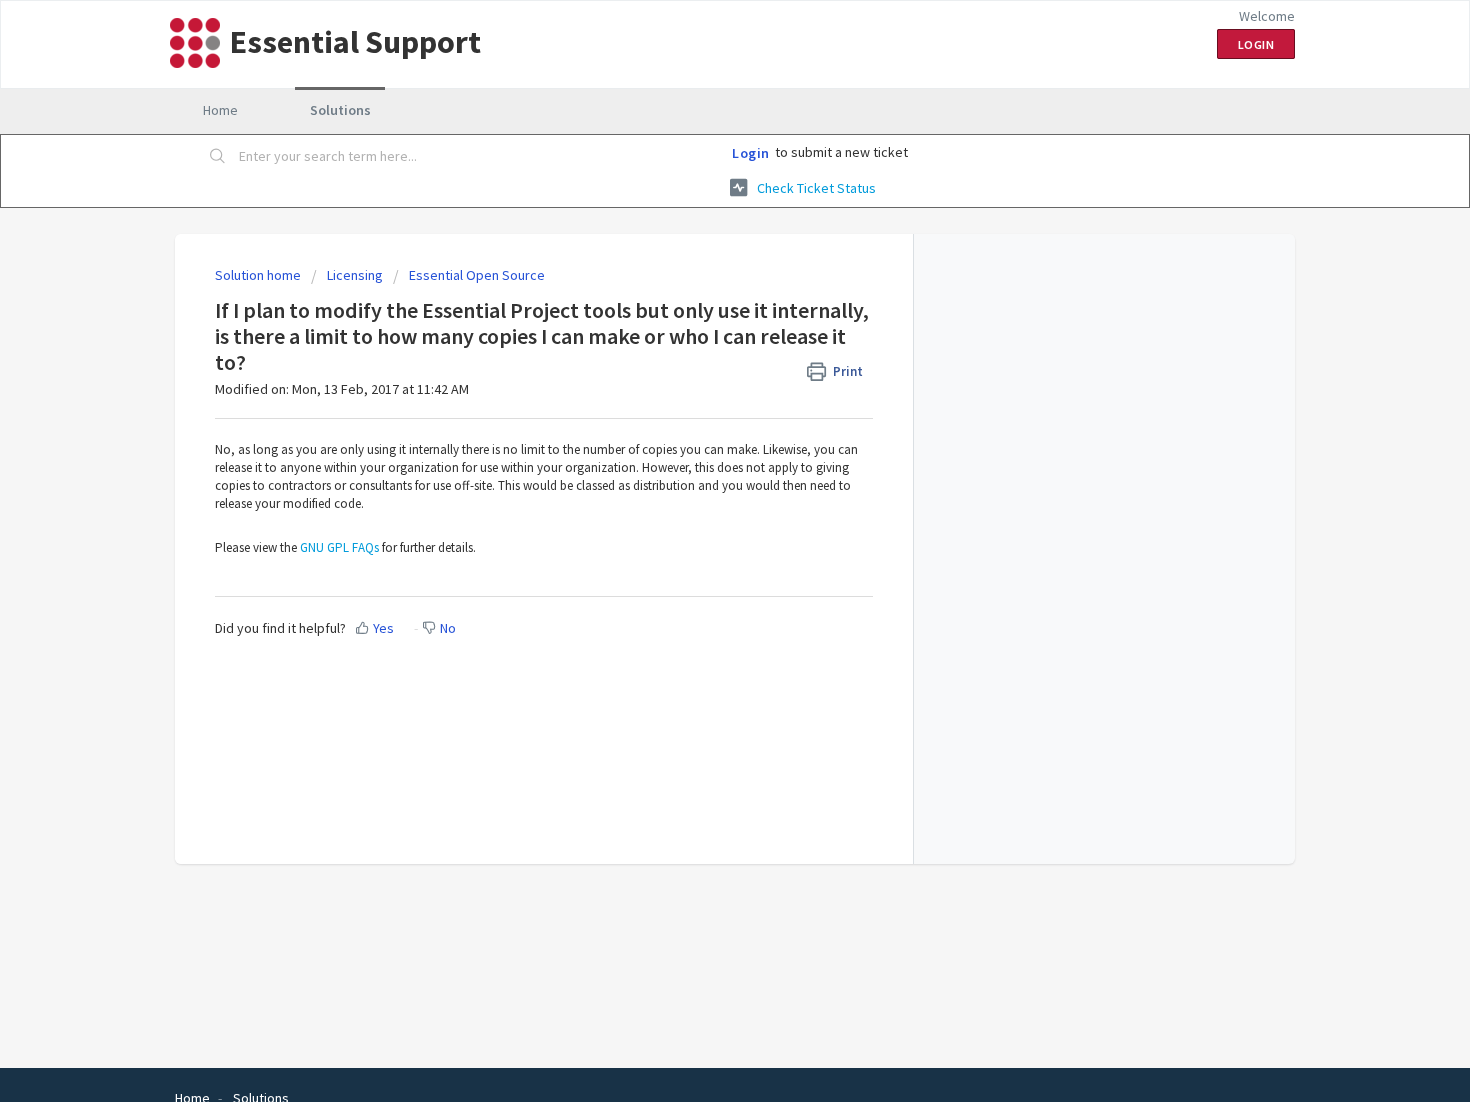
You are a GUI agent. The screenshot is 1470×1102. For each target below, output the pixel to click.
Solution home (259, 275)
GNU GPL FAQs (339, 547)
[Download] (698, 288)
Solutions (340, 110)
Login (751, 153)
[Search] (218, 157)
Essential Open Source (477, 275)
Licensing (355, 275)
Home (220, 110)
